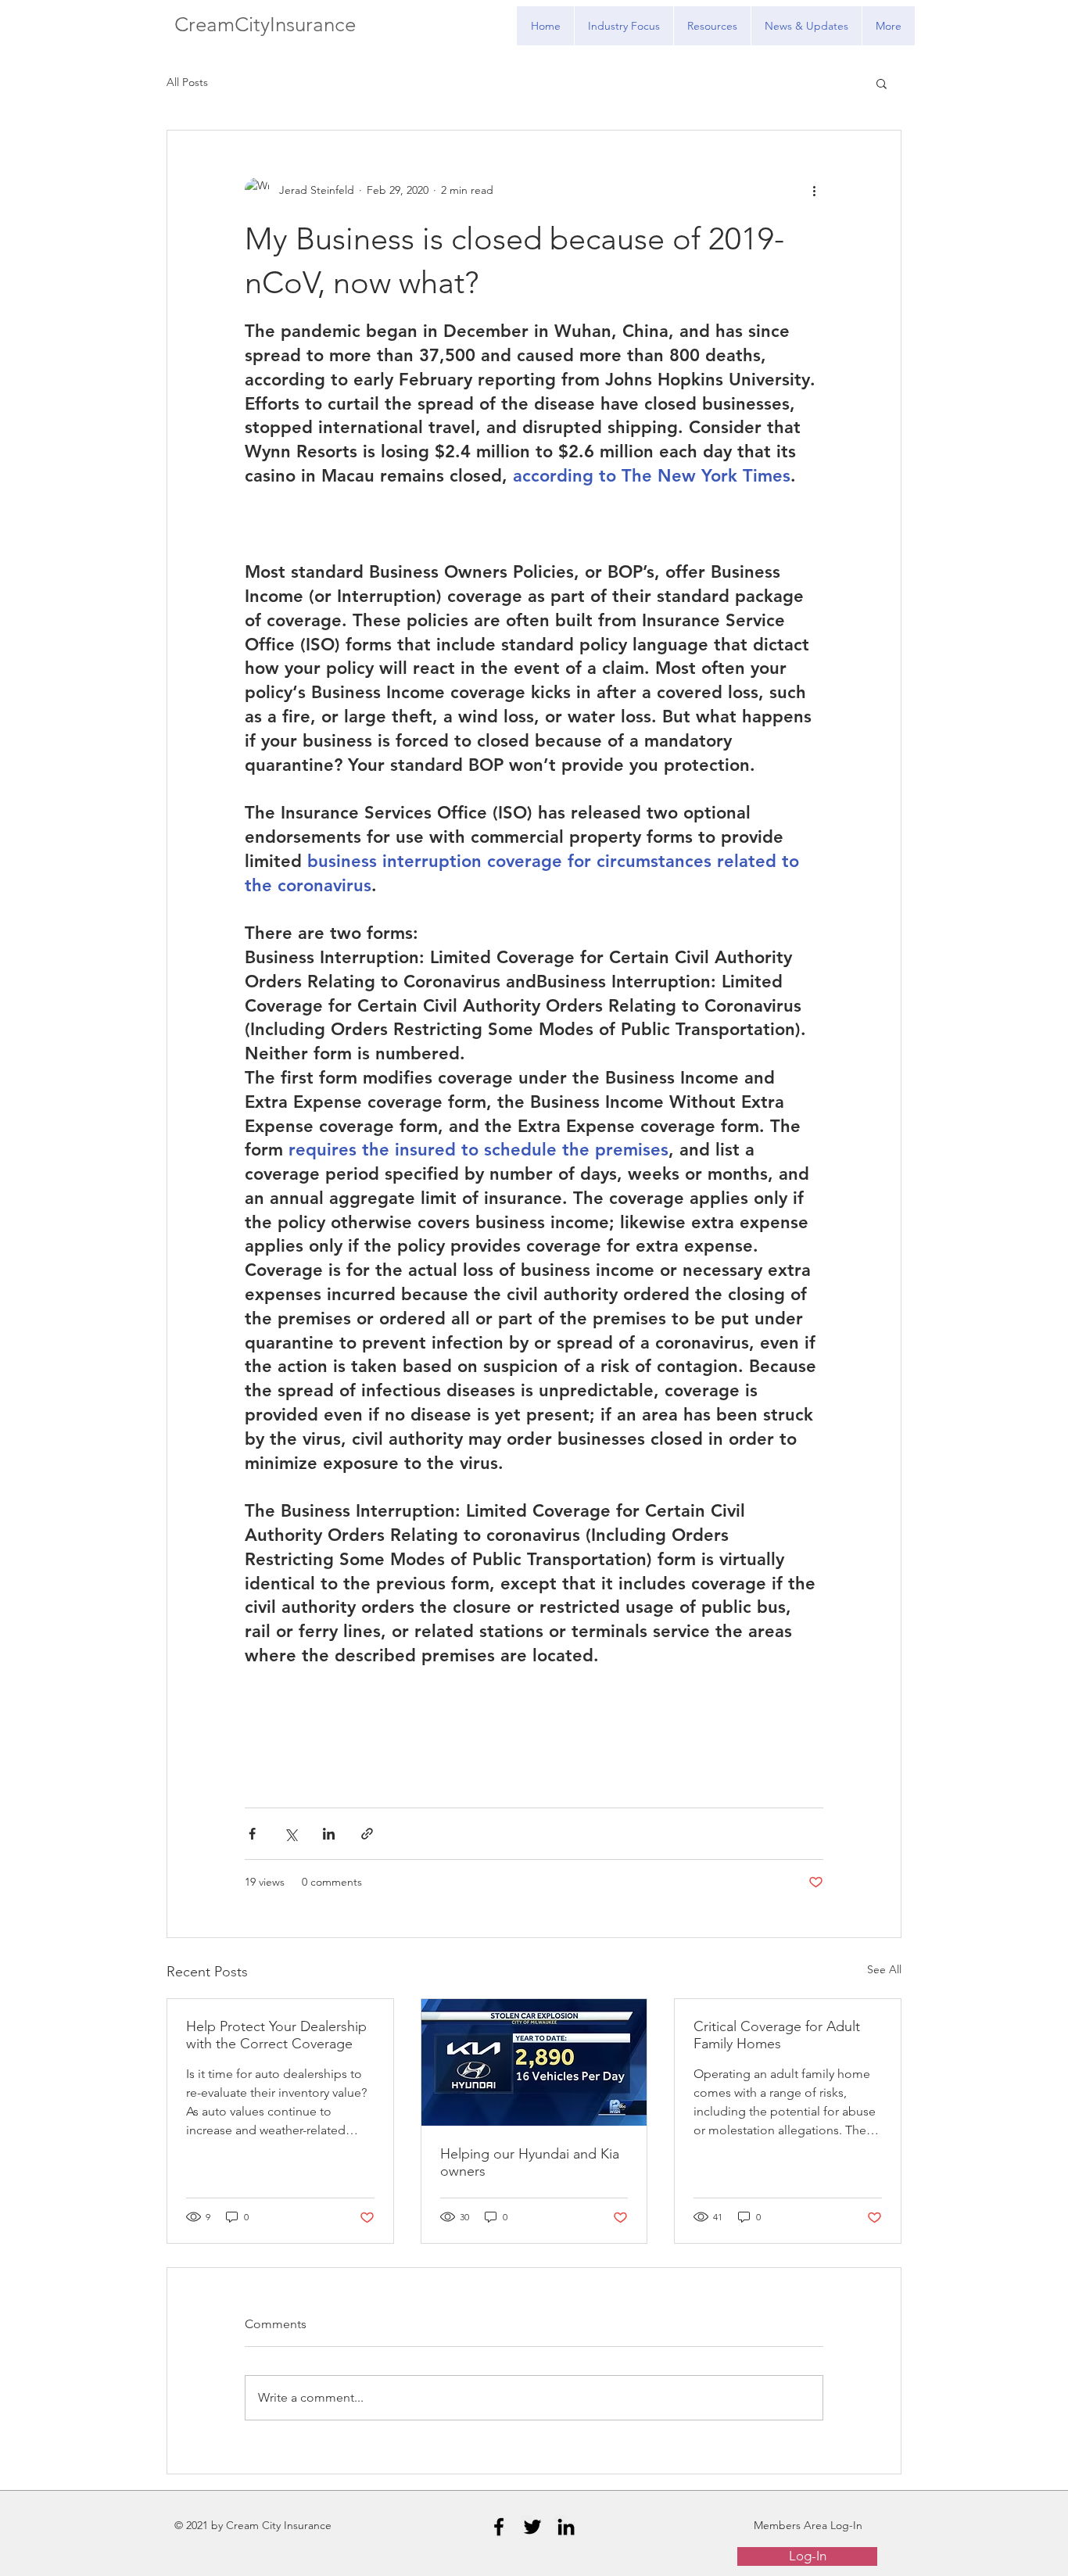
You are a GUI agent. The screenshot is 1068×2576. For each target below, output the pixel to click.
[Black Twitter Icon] (532, 2527)
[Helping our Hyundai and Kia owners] (534, 2062)
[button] (882, 83)
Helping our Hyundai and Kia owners (530, 2162)
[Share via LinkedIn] (329, 1834)
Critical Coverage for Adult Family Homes (777, 2035)
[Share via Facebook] (252, 1834)
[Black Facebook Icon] (499, 2527)
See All (884, 1969)
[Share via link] (367, 1834)
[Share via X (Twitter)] (290, 1834)
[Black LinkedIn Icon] (566, 2527)
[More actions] (814, 190)
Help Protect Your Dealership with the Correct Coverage (276, 2035)
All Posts (187, 82)
